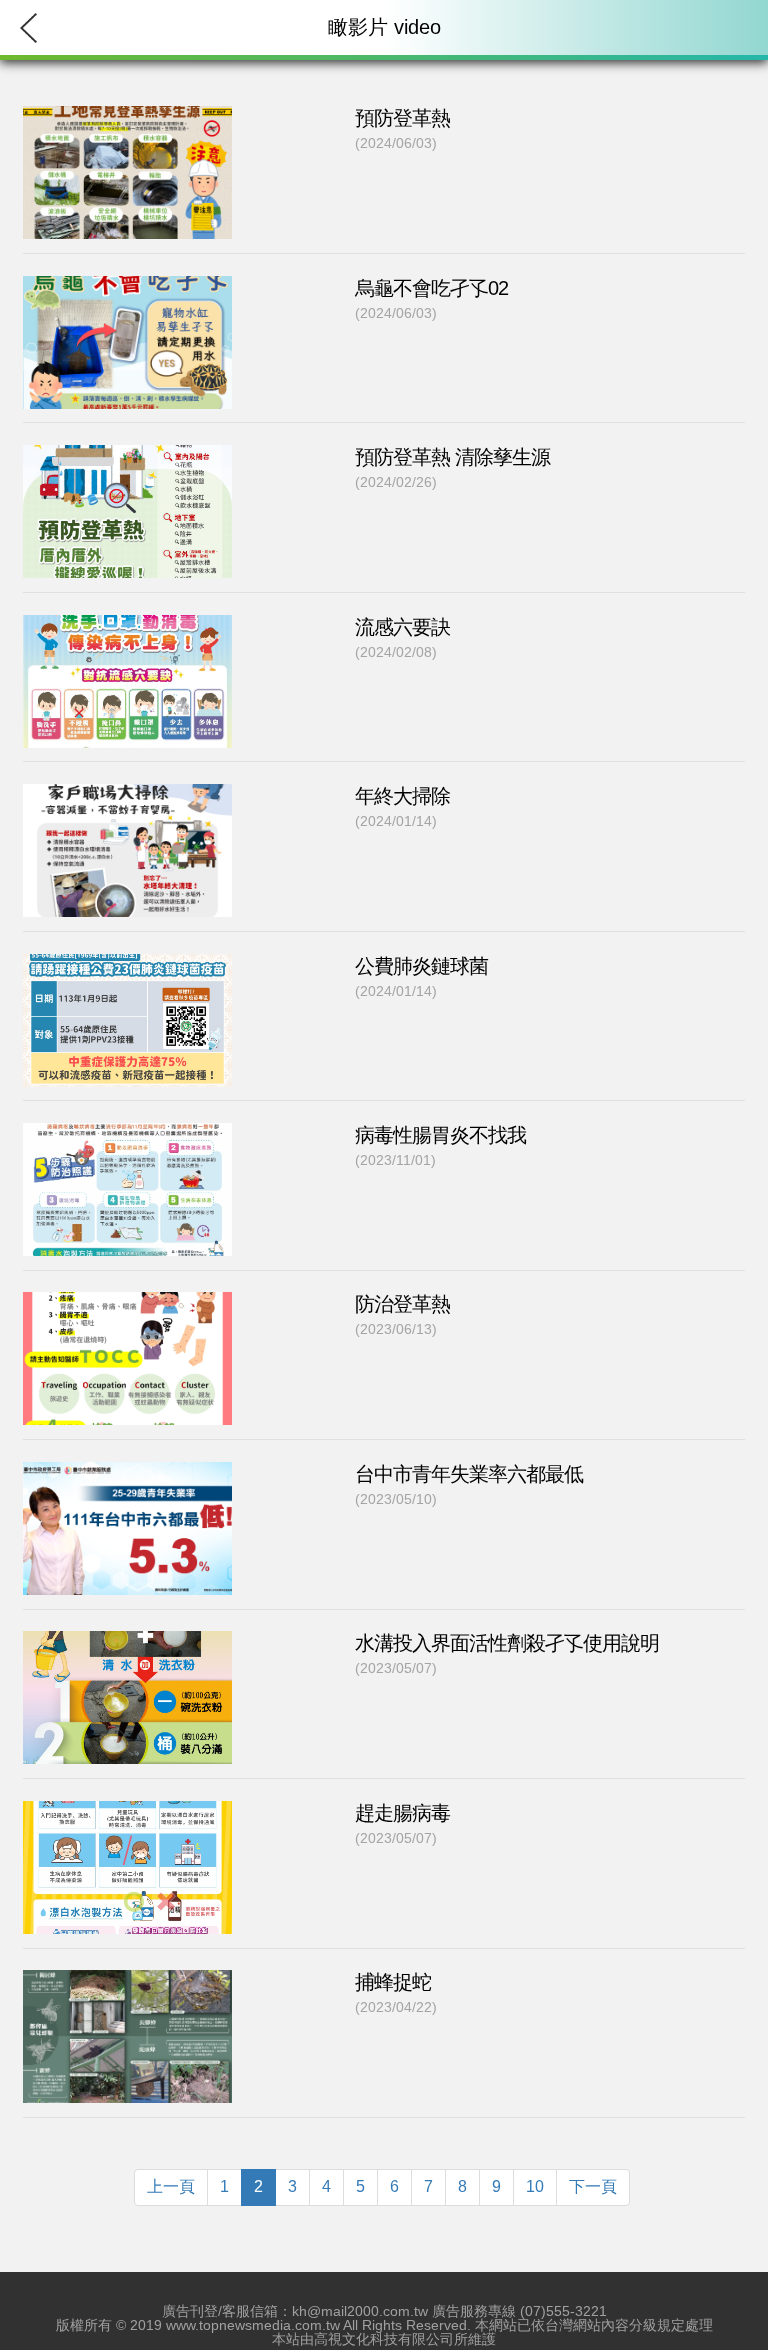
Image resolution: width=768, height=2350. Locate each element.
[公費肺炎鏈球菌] (127, 1091)
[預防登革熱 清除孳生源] (127, 583)
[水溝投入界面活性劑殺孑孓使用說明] (127, 1769)
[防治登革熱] (127, 1430)
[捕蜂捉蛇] (127, 2108)
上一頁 (171, 2186)
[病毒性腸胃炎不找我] (127, 1261)
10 (535, 2186)
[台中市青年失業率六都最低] (127, 1600)
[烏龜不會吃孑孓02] (127, 413)
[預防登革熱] (127, 244)
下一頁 (593, 2186)
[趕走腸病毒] (127, 1939)
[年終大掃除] (127, 922)
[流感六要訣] (127, 752)
